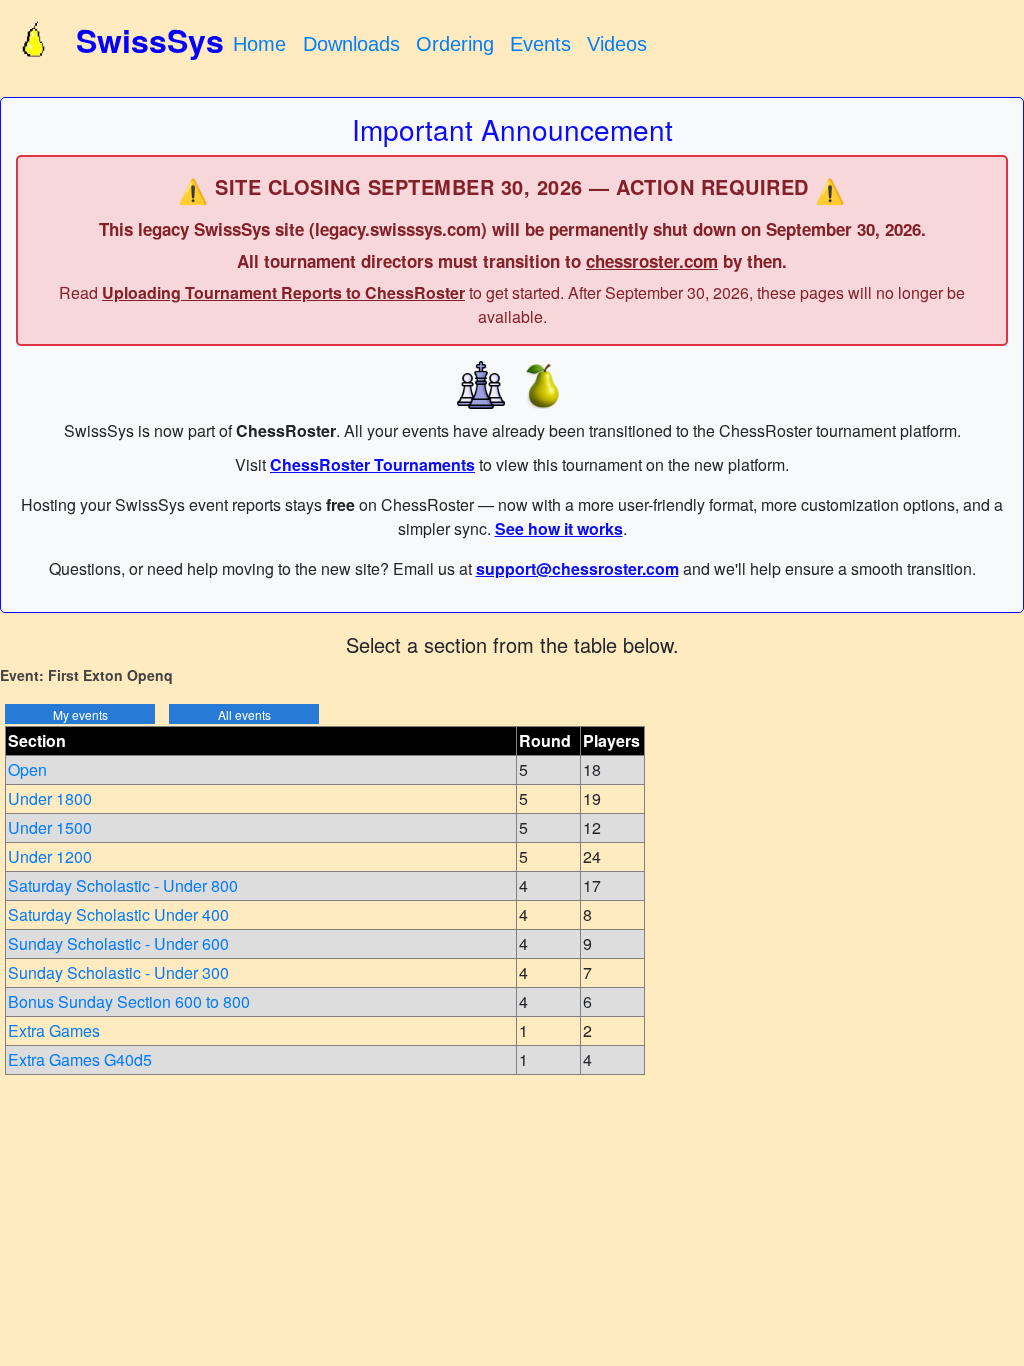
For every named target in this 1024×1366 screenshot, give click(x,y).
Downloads (351, 44)
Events (540, 44)
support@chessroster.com (577, 568)
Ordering (455, 44)
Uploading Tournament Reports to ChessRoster (283, 292)
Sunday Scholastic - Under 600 (118, 943)
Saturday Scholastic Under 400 (118, 914)
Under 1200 (50, 856)
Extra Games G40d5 (80, 1059)
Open (27, 769)
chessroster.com (652, 261)
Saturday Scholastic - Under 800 (123, 885)
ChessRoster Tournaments (372, 464)
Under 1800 (50, 798)
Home (259, 44)
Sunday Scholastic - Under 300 (118, 972)
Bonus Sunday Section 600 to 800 (129, 1001)
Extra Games (54, 1030)
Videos (617, 44)
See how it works (559, 528)
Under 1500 (50, 827)
